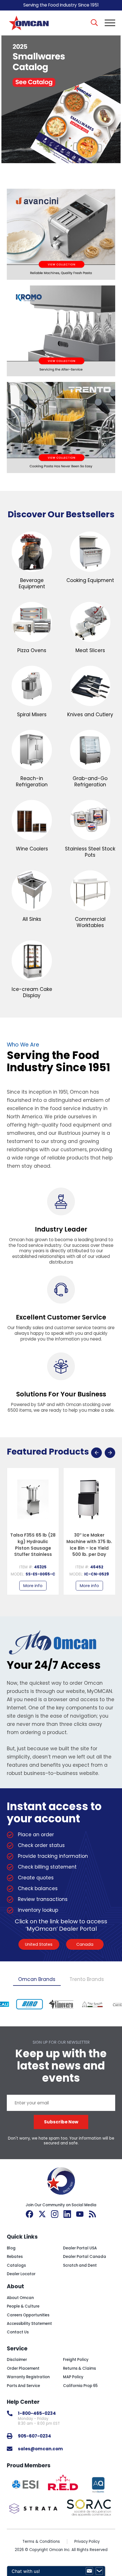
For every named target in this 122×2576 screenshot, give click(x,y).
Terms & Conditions (41, 2542)
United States (39, 1944)
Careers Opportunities (28, 2315)
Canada (85, 1944)
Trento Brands (87, 1979)
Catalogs (16, 2265)
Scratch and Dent (80, 2265)
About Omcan (20, 2298)
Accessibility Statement (29, 2324)
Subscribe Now (61, 2122)
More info (33, 1586)
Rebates (15, 2257)
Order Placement (23, 2368)
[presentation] (96, 1453)
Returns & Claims (79, 2368)
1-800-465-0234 (37, 2413)
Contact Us (18, 2332)
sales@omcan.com (40, 2449)
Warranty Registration (28, 2377)
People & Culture (23, 2306)
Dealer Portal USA (80, 2248)
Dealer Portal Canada (85, 2257)
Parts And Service (23, 2386)
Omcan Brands (37, 1979)
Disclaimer (17, 2360)
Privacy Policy (87, 2542)
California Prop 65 (80, 2386)
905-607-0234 (34, 2436)
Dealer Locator (21, 2274)
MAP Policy (73, 2377)
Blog (11, 2248)
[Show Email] (89, 2571)
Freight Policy (76, 2360)
